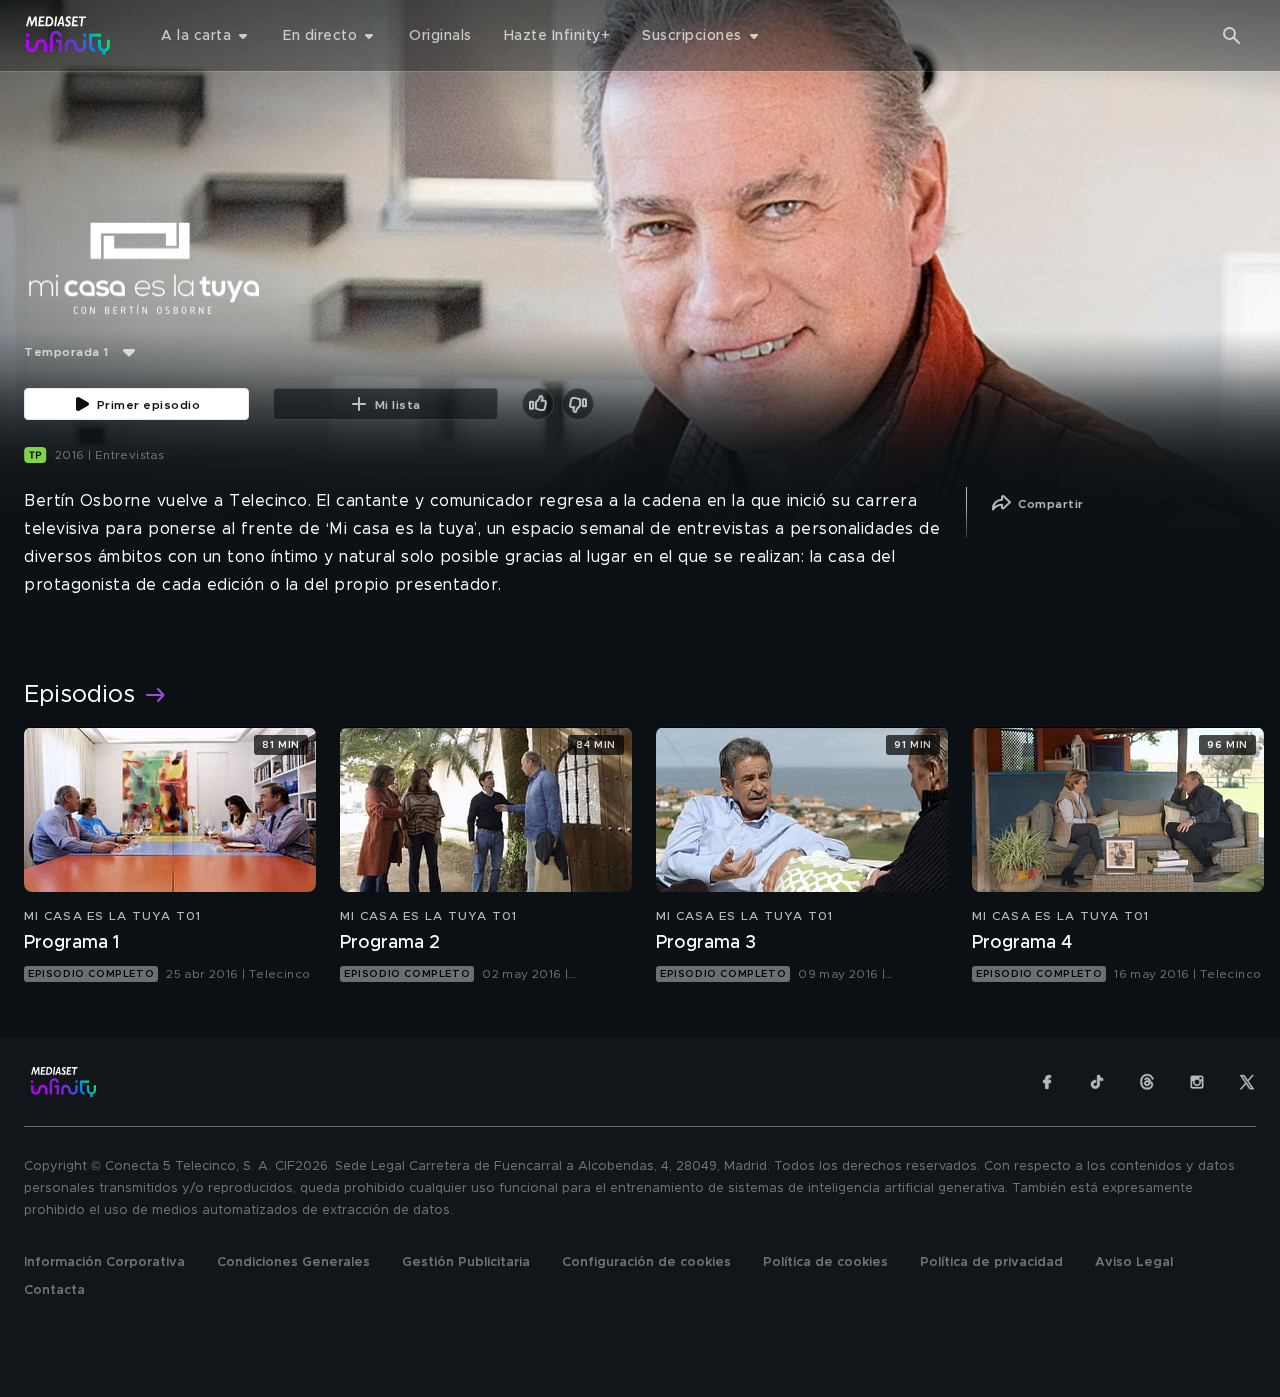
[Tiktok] (1097, 1082)
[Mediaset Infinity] (68, 35)
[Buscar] (1232, 36)
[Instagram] (1197, 1082)
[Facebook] (1047, 1082)
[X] (1247, 1082)
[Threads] (1147, 1082)
